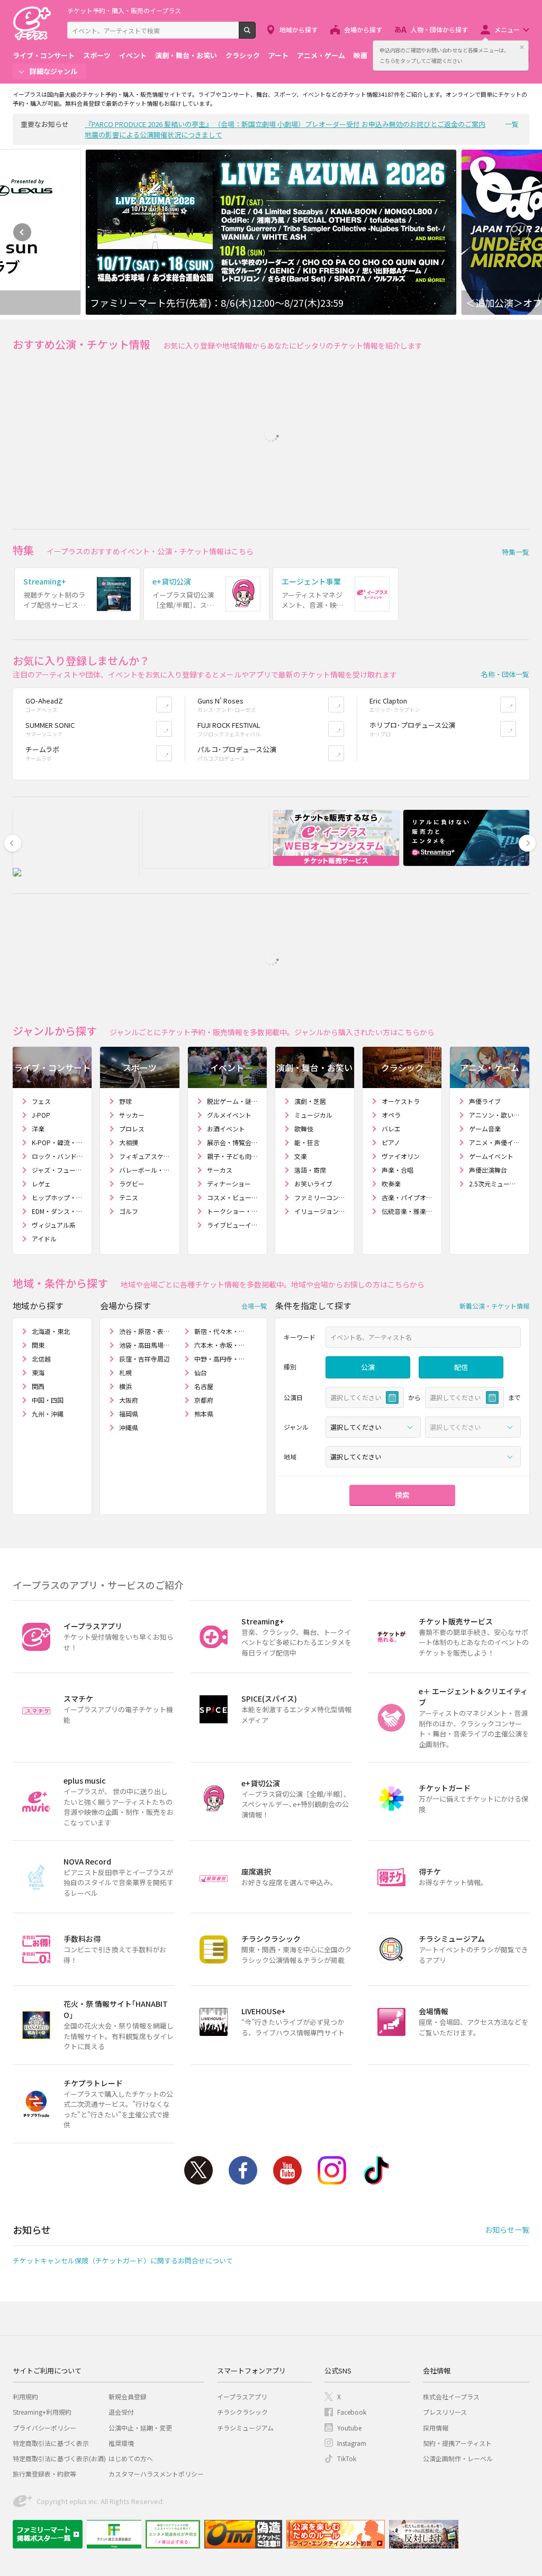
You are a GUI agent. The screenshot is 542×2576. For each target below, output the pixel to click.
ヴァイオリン (401, 1156)
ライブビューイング (233, 1225)
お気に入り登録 (172, 704)
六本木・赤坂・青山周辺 (222, 1345)
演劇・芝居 (310, 1101)
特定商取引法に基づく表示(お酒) (59, 2458)
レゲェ (41, 1184)
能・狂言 (307, 1142)
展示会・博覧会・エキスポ (233, 1142)
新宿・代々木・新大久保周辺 (222, 1331)
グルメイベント (229, 1115)
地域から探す (299, 29)
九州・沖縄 (48, 1414)
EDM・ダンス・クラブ (57, 1211)
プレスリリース (445, 2412)
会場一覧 (254, 1306)
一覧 (512, 124)
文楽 (301, 1156)
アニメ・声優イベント (495, 1142)
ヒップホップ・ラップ (57, 1197)
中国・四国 (48, 1400)
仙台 (201, 1372)
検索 (255, 34)
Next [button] (520, 232)
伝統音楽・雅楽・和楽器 (407, 1211)
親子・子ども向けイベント (233, 1156)
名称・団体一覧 (505, 674)
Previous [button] (22, 232)
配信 (461, 1367)
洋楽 (38, 1129)
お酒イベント (226, 1129)
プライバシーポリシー (44, 2428)
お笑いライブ (313, 1184)
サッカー (132, 1115)
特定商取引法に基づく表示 (51, 2443)
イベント (133, 55)
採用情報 (436, 2428)
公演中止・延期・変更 (140, 2428)
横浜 (125, 1386)
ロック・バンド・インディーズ (57, 1156)
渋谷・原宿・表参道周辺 (147, 1331)
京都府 (204, 1400)
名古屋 (204, 1386)
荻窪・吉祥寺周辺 (144, 1359)
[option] (271, 232)
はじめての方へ (131, 2458)
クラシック (243, 55)
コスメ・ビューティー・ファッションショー (233, 1197)
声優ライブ (485, 1101)
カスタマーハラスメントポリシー (156, 2474)
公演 (368, 1367)
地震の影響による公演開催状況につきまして (153, 135)
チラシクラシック (242, 2412)
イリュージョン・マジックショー (320, 1211)
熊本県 (204, 1414)
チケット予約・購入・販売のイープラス (124, 10)
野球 (125, 1101)
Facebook (243, 2170)
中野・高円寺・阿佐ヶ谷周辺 (222, 1359)
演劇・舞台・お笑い (186, 55)
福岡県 (129, 1414)
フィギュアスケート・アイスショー (145, 1156)
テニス (129, 1197)
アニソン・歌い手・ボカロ (495, 1115)
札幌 (125, 1372)
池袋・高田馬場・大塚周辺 (147, 1345)
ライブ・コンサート (44, 55)
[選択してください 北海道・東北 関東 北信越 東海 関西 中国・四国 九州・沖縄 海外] (423, 1457)
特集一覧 (516, 552)
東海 (38, 1372)
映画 (360, 55)
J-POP (41, 1115)
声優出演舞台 (488, 1170)
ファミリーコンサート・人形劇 (320, 1197)
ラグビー (132, 1184)
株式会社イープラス (451, 2396)
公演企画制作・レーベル (458, 2458)
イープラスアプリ (242, 2396)
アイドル (44, 1239)
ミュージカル (313, 1115)
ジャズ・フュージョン (57, 1170)
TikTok (376, 2170)
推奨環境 (121, 2443)
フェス (41, 1101)
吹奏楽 (391, 1184)
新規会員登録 (128, 2396)
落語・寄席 (310, 1170)
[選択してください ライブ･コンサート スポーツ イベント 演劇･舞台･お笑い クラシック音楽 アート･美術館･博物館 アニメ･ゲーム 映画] (373, 1427)
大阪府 (129, 1400)
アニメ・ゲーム (321, 55)
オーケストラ (401, 1101)
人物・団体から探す (439, 29)
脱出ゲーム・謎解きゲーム (233, 1101)
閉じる (522, 47)
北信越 (41, 1359)
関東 (38, 1345)
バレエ (391, 1129)
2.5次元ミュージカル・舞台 (495, 1184)
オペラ (391, 1115)
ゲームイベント (491, 1156)
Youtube (287, 2170)
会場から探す (363, 29)
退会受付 (121, 2412)
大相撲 (129, 1142)
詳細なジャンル (53, 71)
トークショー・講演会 (233, 1211)
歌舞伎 (304, 1129)
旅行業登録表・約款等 (44, 2474)
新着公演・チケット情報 (494, 1306)
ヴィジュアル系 (54, 1225)
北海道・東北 (51, 1331)
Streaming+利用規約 (42, 2412)
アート (278, 55)
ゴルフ (129, 1211)
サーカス (220, 1170)
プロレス (132, 1129)
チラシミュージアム (245, 2428)
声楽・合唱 (398, 1170)
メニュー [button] (507, 29)
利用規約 (25, 2396)
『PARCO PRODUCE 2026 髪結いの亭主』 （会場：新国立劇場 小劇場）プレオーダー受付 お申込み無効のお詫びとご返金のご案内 (285, 124)
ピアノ (391, 1142)
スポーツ (97, 55)
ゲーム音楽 (485, 1129)
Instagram (332, 2170)
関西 (38, 1386)
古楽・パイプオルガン (407, 1197)
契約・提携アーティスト (457, 2443)
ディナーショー (229, 1184)
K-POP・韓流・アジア (57, 1142)
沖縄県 (129, 1427)
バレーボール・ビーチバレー (145, 1170)
